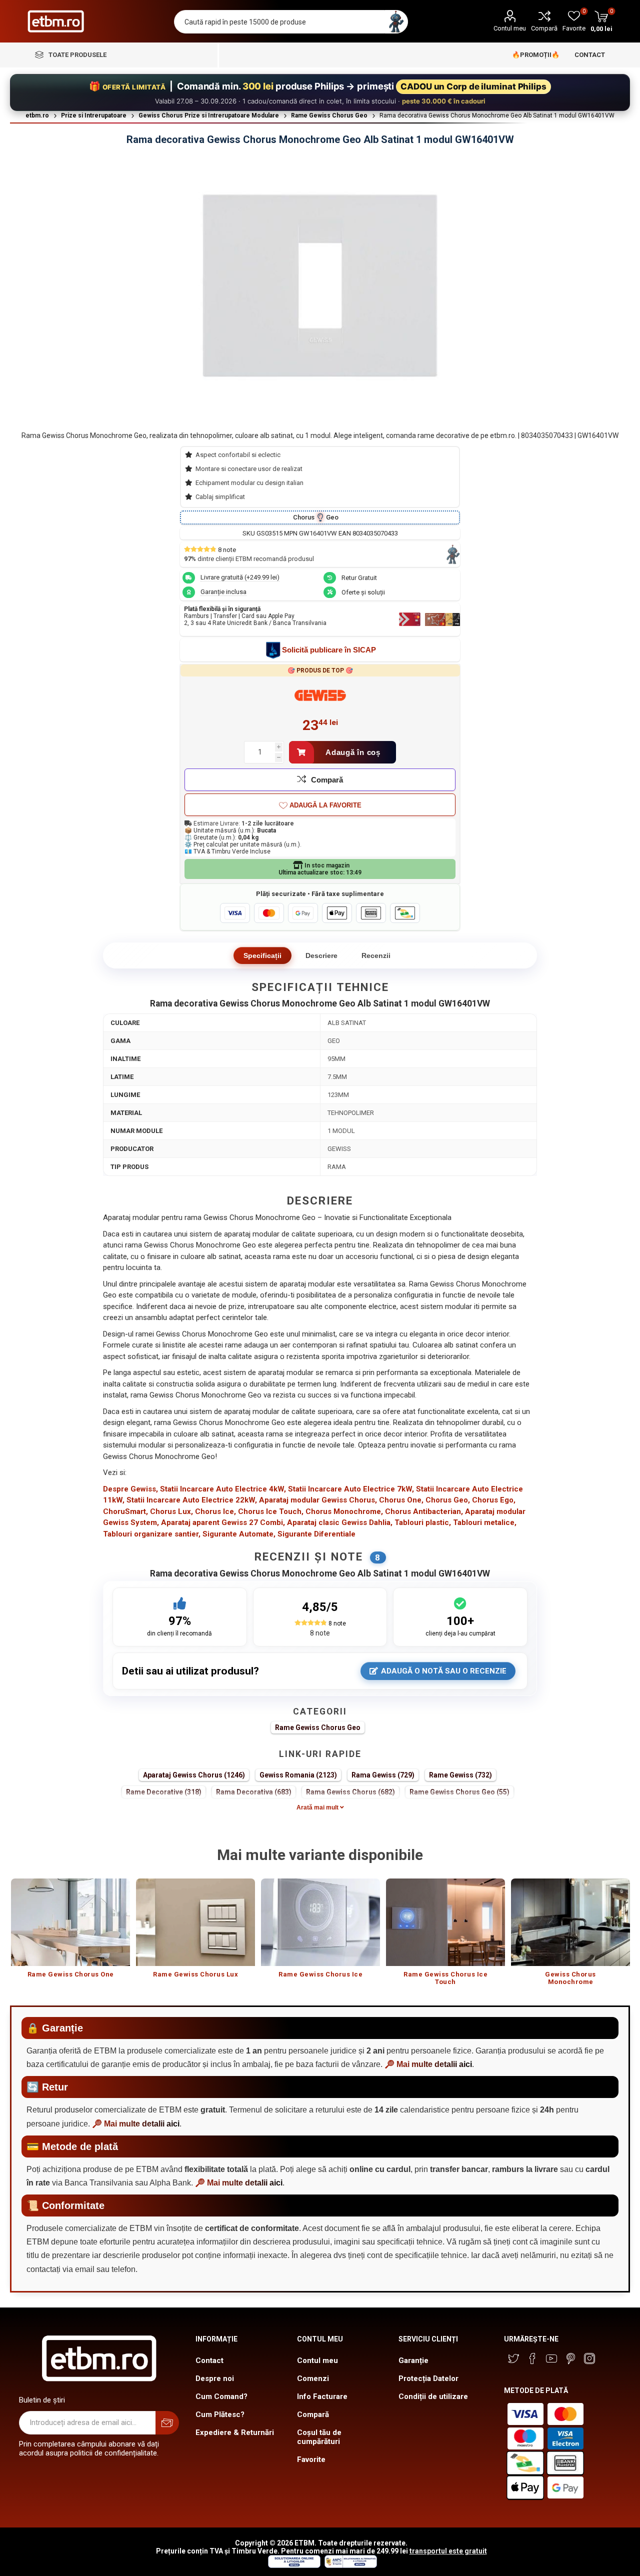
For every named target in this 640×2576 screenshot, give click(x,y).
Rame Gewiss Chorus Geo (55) (459, 1792)
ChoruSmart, (125, 1511)
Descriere (321, 955)
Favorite (311, 2459)
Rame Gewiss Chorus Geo (318, 1727)
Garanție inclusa (223, 592)
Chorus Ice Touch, (271, 1511)
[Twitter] (513, 2358)
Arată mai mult (318, 1807)
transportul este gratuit (448, 2551)
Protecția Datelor (428, 2378)
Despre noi (215, 2378)
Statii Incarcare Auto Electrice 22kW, (192, 1500)
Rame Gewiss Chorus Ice (320, 1974)
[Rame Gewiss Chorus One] (70, 1922)
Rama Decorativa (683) (254, 1792)
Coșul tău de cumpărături (319, 2437)
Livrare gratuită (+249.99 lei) (240, 577)
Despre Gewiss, (130, 1489)
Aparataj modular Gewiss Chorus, (318, 1500)
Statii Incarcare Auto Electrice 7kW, (351, 1489)
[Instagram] (589, 2358)
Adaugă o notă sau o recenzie (444, 1671)
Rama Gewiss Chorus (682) (350, 1792)
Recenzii (376, 955)
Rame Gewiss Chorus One (71, 1974)
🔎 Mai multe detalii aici (428, 2064)
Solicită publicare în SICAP (329, 650)
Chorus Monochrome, (344, 1511)
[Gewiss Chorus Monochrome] (570, 1922)
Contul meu (510, 28)
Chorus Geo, (448, 1500)
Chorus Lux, (171, 1511)
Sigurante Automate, (239, 1534)
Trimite (167, 2423)
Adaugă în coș (353, 752)
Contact (209, 2360)
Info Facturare (322, 2396)
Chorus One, (401, 1500)
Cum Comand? (221, 2396)
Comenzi (313, 2378)
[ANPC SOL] (294, 2565)
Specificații (262, 955)
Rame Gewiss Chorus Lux (195, 1974)
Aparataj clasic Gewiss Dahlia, (340, 1522)
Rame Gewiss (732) (460, 1775)
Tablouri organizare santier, (152, 1534)
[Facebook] (532, 2358)
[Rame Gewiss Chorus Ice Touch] (445, 1922)
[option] (70, 1933)
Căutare (396, 22)
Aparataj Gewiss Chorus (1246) (194, 1775)
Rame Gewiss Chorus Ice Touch (445, 1978)
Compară (544, 28)
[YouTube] (551, 2358)
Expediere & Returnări (235, 2432)
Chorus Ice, (215, 1511)
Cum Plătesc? (220, 2414)
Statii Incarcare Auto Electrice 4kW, (223, 1489)
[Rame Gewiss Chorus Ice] (320, 1922)
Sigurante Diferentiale (316, 1534)
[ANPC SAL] (349, 2565)
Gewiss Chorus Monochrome (570, 1978)
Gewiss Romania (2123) (298, 1775)
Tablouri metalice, (485, 1522)
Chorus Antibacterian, (424, 1511)
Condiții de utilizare (433, 2396)
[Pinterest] (570, 2358)
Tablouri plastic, (423, 1522)
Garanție (413, 2360)
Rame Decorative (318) (164, 1792)
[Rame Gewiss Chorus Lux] (195, 1922)
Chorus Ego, (494, 1500)
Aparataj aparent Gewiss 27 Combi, (223, 1522)
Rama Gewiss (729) (383, 1775)
